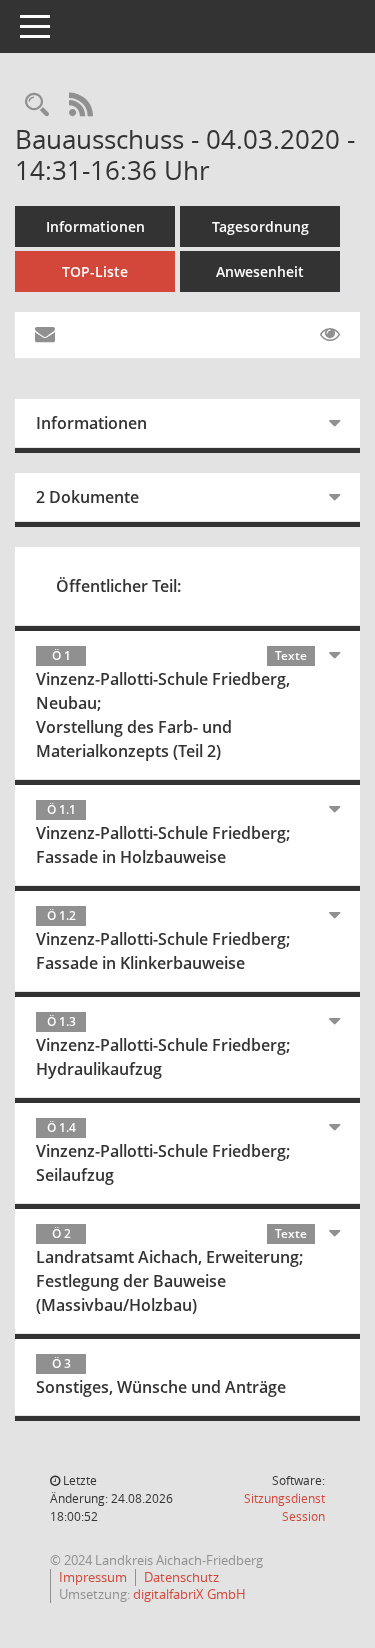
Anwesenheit (260, 271)
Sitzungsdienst (284, 1507)
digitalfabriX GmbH (189, 1594)
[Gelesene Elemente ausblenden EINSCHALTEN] (330, 335)
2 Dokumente (87, 497)
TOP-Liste (95, 271)
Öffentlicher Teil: (118, 586)
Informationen (95, 226)
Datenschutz (181, 1577)
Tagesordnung (260, 226)
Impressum (93, 1577)
